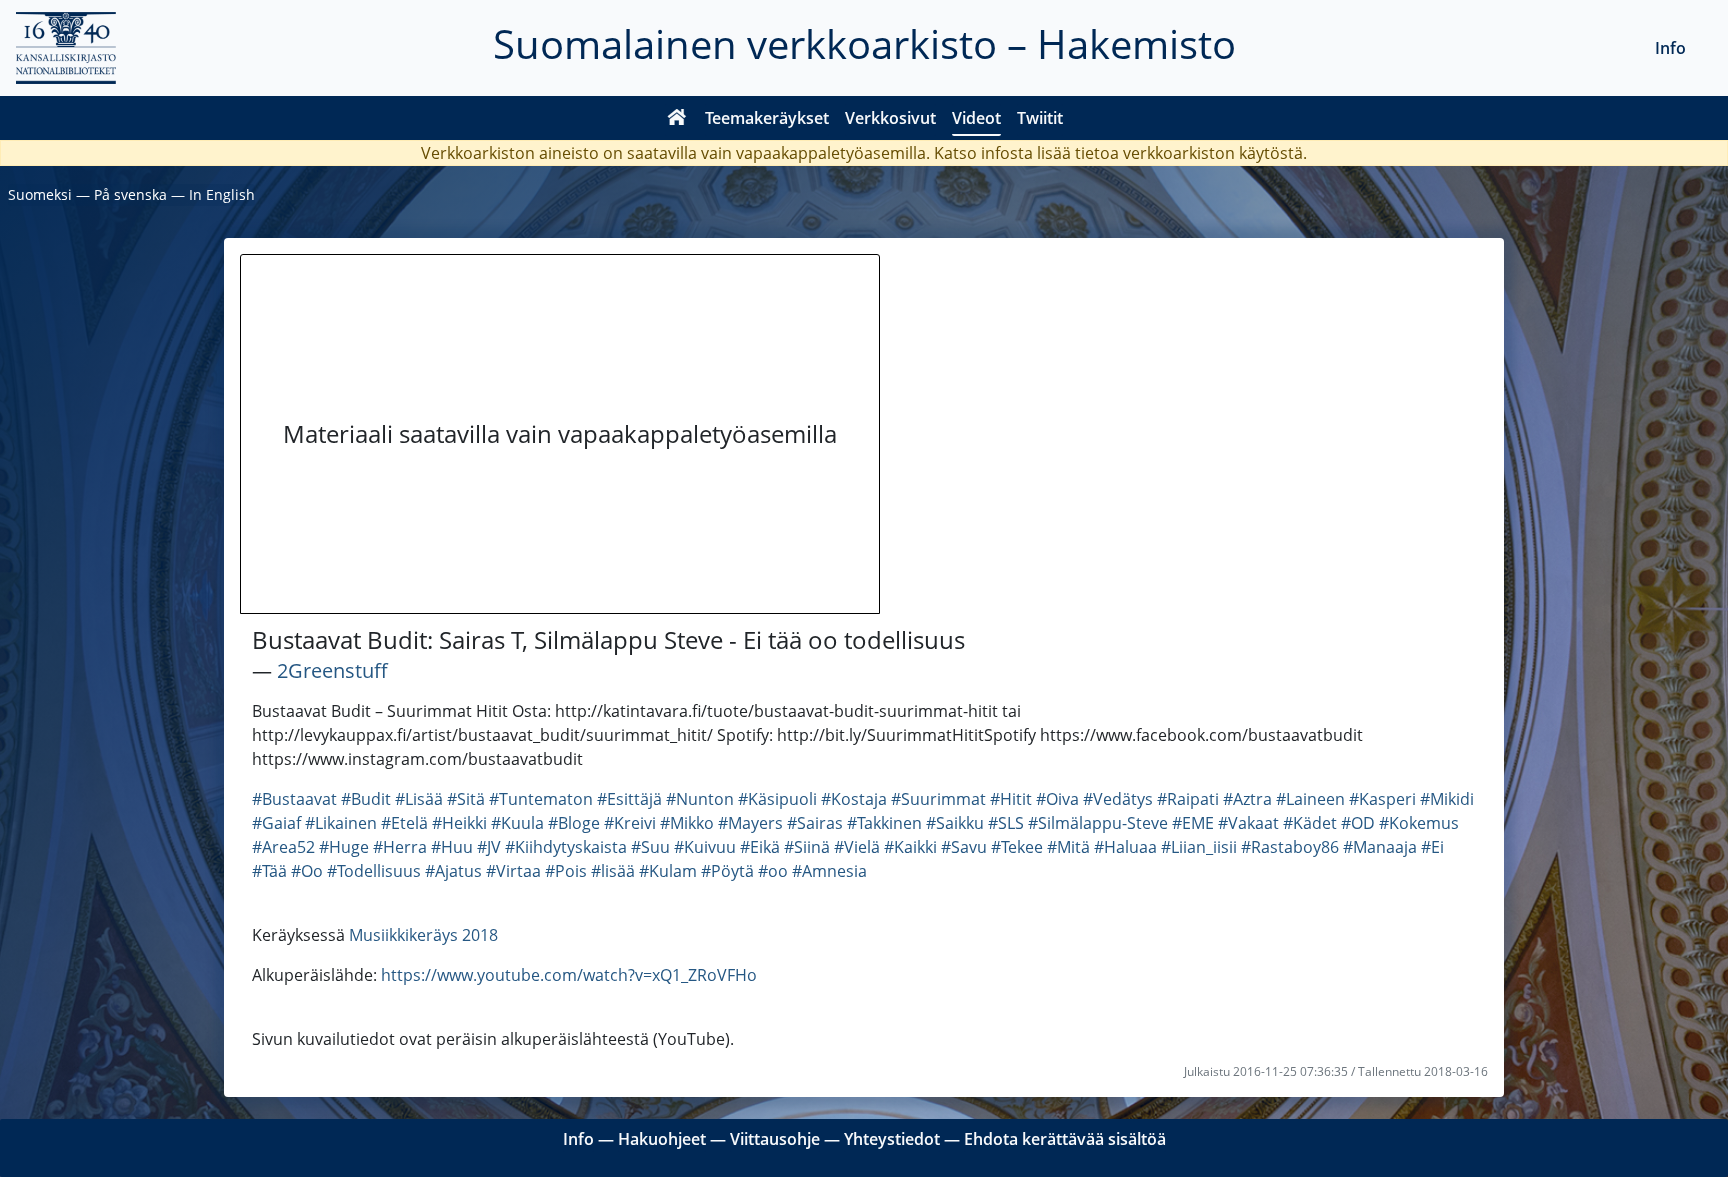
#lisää (613, 871)
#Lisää (419, 799)
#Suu (650, 847)
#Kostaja (854, 799)
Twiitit (1040, 118)
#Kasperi (1382, 799)
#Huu (452, 847)
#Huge (344, 847)
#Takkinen (884, 823)
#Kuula (517, 823)
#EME (1193, 823)
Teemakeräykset (767, 118)
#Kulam (668, 871)
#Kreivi (630, 823)
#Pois (566, 871)
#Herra (400, 847)
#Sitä (466, 799)
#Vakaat (1248, 823)
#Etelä (404, 823)
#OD (1358, 823)
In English (222, 194)
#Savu (964, 847)
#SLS (1006, 823)
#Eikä (760, 847)
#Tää (269, 871)
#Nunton (700, 799)
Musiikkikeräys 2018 (423, 935)
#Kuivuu (705, 847)
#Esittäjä (629, 799)
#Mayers (750, 823)
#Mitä (1068, 847)
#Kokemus (1419, 823)
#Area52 (283, 847)
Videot (976, 118)
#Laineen (1310, 799)
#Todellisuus (374, 871)
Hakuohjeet (662, 1139)
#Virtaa (513, 871)
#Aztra (1247, 799)
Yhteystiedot (892, 1139)
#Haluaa (1125, 847)
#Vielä (857, 847)
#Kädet (1310, 823)
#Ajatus (453, 871)
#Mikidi (1447, 799)
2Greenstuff (332, 670)
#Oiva (1057, 799)
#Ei (1432, 847)
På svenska (130, 194)
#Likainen (341, 823)
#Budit (366, 799)
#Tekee (1017, 847)
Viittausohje (775, 1139)
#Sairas (815, 823)
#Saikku (955, 823)
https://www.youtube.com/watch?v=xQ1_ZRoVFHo (569, 975)
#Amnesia (829, 871)
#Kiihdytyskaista (566, 847)
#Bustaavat (294, 799)
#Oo (307, 871)
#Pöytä (727, 871)
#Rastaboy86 (1290, 847)
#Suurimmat (938, 799)
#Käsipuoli (777, 799)
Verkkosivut (890, 118)
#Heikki (459, 823)
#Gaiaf (276, 823)
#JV (489, 847)
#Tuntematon (541, 799)
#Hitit (1011, 799)
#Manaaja (1380, 847)
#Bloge (574, 823)
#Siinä (807, 847)
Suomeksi (40, 194)
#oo (773, 871)
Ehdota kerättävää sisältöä (1065, 1139)
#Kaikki (910, 847)
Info (1670, 48)
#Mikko (687, 823)
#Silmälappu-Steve (1098, 823)
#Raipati (1188, 799)
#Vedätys (1118, 799)
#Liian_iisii (1199, 847)
